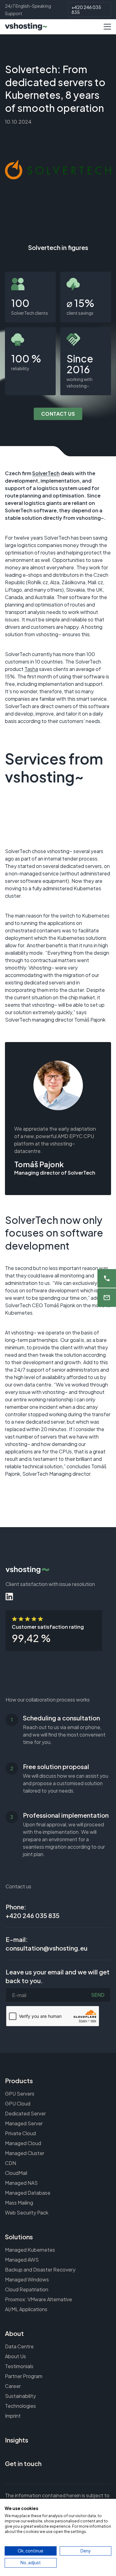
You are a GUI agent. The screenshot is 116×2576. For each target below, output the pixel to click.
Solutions (19, 2237)
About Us (15, 2356)
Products (19, 2081)
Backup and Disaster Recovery (40, 2269)
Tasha (31, 669)
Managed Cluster (25, 2153)
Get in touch (23, 2463)
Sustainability (20, 2396)
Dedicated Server (25, 2113)
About (14, 2333)
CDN (11, 2163)
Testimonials (19, 2366)
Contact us (58, 414)
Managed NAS (21, 2183)
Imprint (13, 2416)
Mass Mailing (19, 2203)
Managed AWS (22, 2260)
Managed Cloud (23, 2143)
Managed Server (24, 2123)
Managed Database (28, 2193)
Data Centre (19, 2346)
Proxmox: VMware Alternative (39, 2299)
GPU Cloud (18, 2103)
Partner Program (24, 2376)
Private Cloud (20, 2133)
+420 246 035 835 (86, 10)
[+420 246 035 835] (107, 1278)
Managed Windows (27, 2279)
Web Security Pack (27, 2212)
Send (98, 1995)
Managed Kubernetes (30, 2250)
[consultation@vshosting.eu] (107, 1298)
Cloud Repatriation (27, 2289)
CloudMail (16, 2173)
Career (13, 2386)
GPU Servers (20, 2094)
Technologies (20, 2406)
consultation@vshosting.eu (47, 1948)
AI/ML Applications (26, 2309)
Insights (17, 2440)
